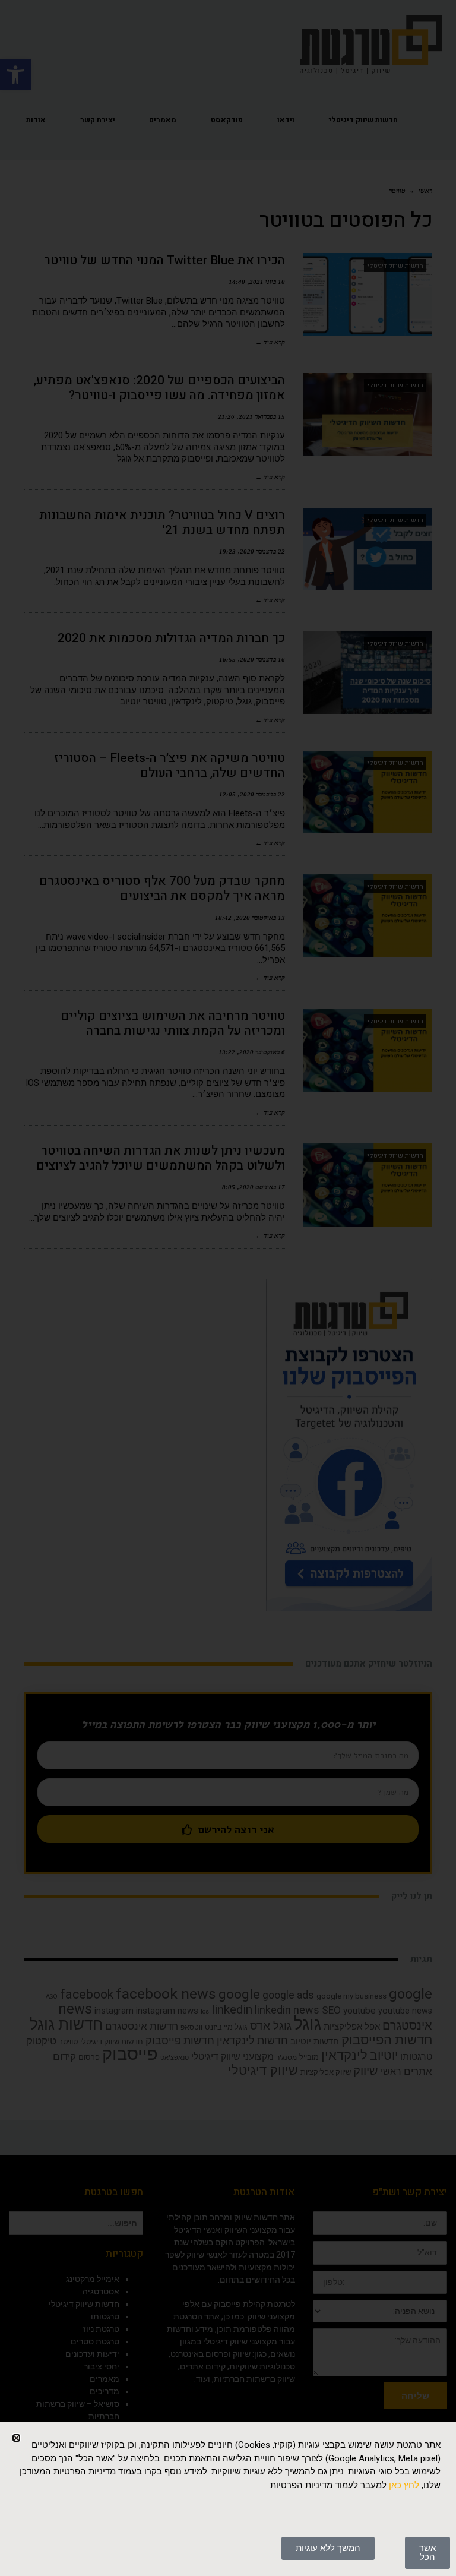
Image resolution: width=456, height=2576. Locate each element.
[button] (16, 2438)
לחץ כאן (404, 2485)
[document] (228, 1288)
